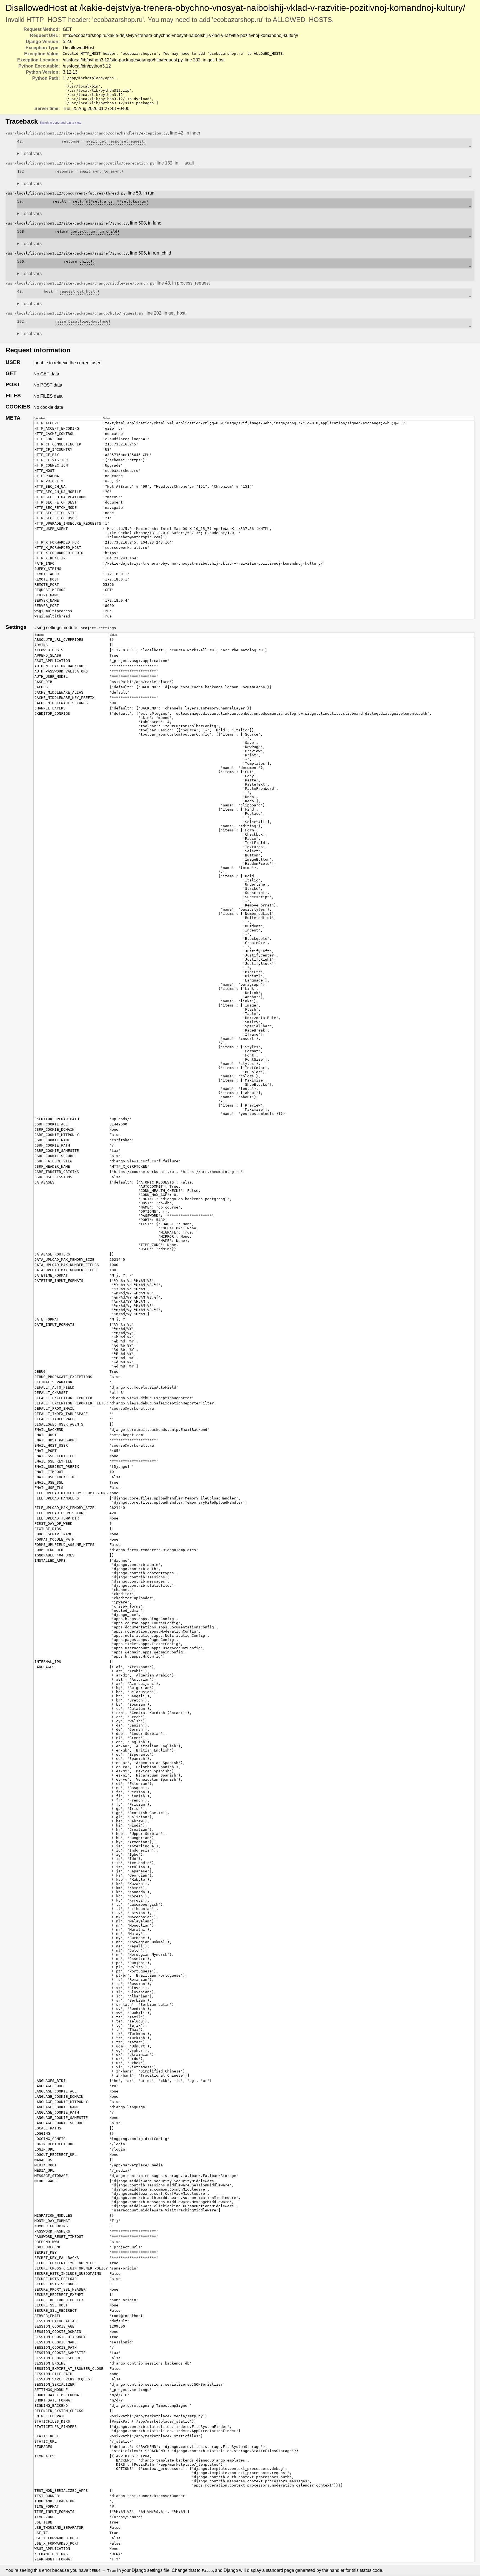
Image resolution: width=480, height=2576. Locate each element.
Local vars (32, 154)
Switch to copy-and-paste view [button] (60, 123)
